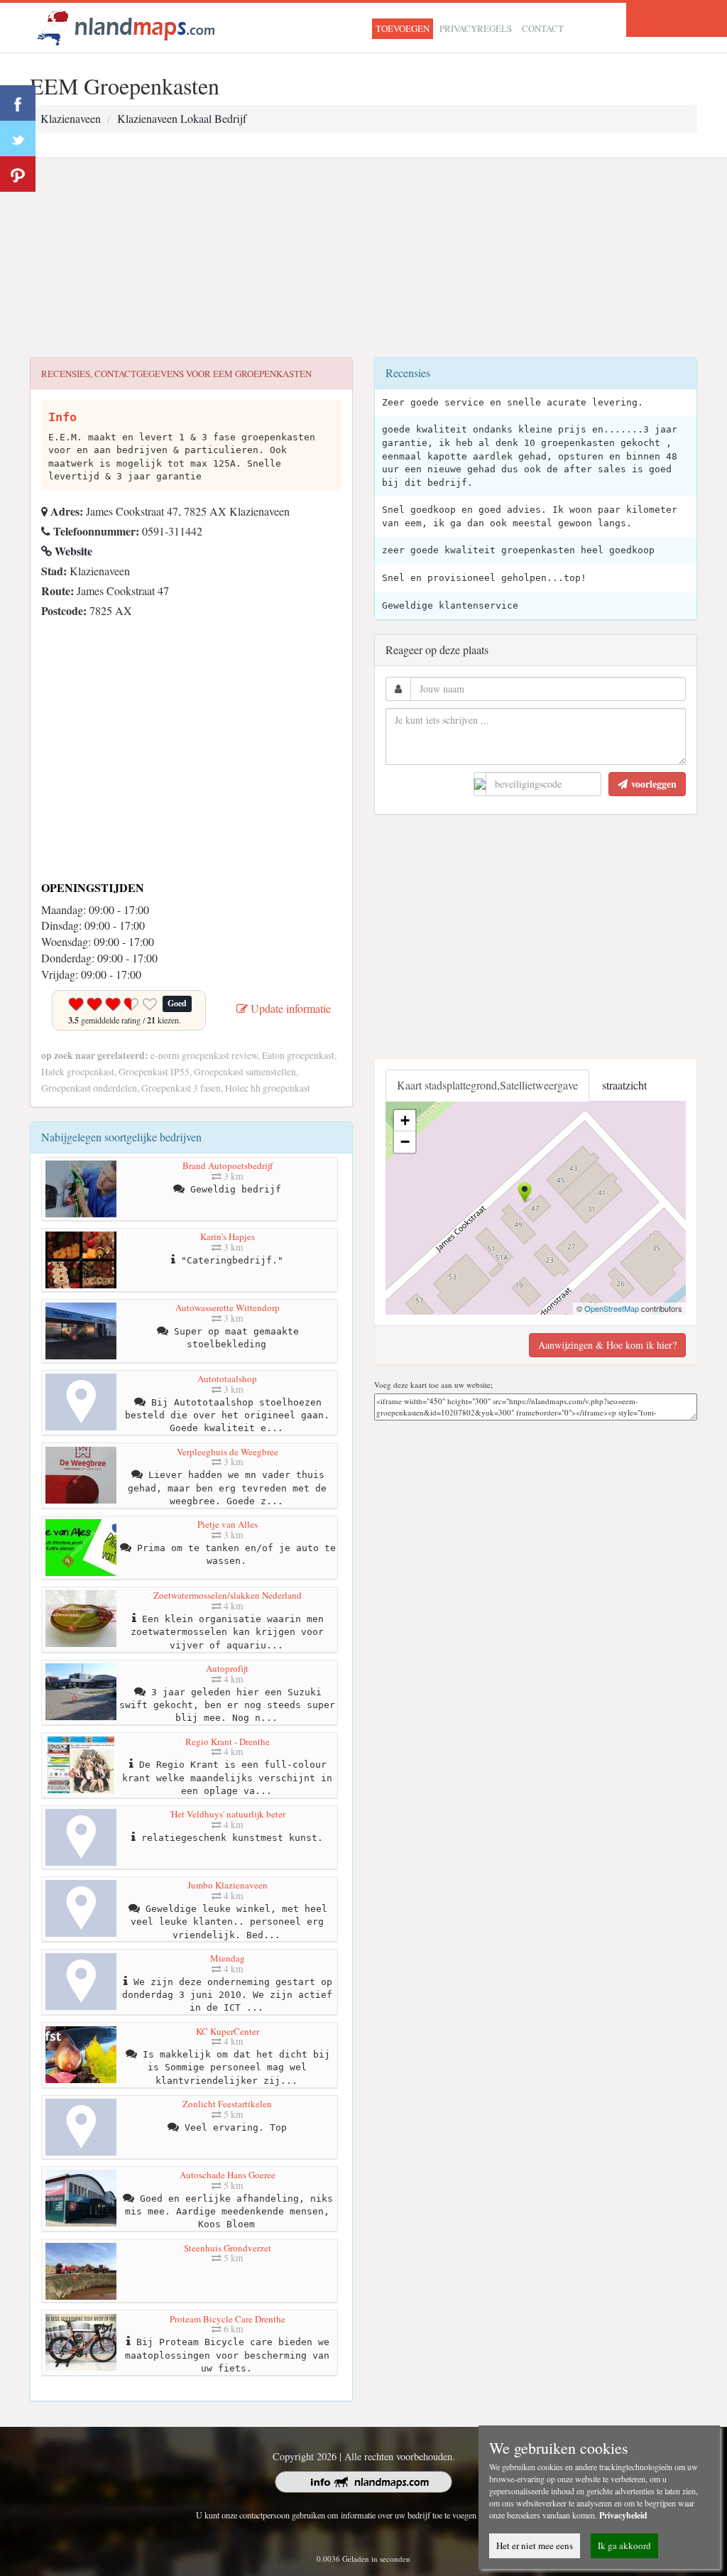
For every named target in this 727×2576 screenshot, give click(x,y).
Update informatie (289, 1008)
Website (72, 551)
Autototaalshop (227, 1379)
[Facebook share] (18, 103)
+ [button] (405, 1120)
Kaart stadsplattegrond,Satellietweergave (487, 1085)
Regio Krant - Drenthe (228, 1741)
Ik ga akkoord (624, 2545)
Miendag (228, 1958)
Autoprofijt (227, 1668)
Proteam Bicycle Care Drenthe (228, 2319)
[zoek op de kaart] (126, 26)
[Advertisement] (363, 258)
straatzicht (624, 1085)
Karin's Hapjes (228, 1237)
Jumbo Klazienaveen (228, 1885)
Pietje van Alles (228, 1524)
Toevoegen (403, 28)
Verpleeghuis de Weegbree (228, 1452)
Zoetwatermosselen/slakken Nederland (228, 1595)
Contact (543, 28)
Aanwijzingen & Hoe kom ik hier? (607, 1345)
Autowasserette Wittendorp (228, 1308)
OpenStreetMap (612, 1308)
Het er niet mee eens (535, 2545)
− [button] (405, 1142)
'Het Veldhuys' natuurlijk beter (228, 1814)
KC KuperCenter (228, 2031)
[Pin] (18, 174)
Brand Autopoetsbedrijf (228, 1165)
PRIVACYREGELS (476, 28)
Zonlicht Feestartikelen (227, 2104)
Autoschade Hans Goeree (228, 2175)
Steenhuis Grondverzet (228, 2248)
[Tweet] (18, 138)
